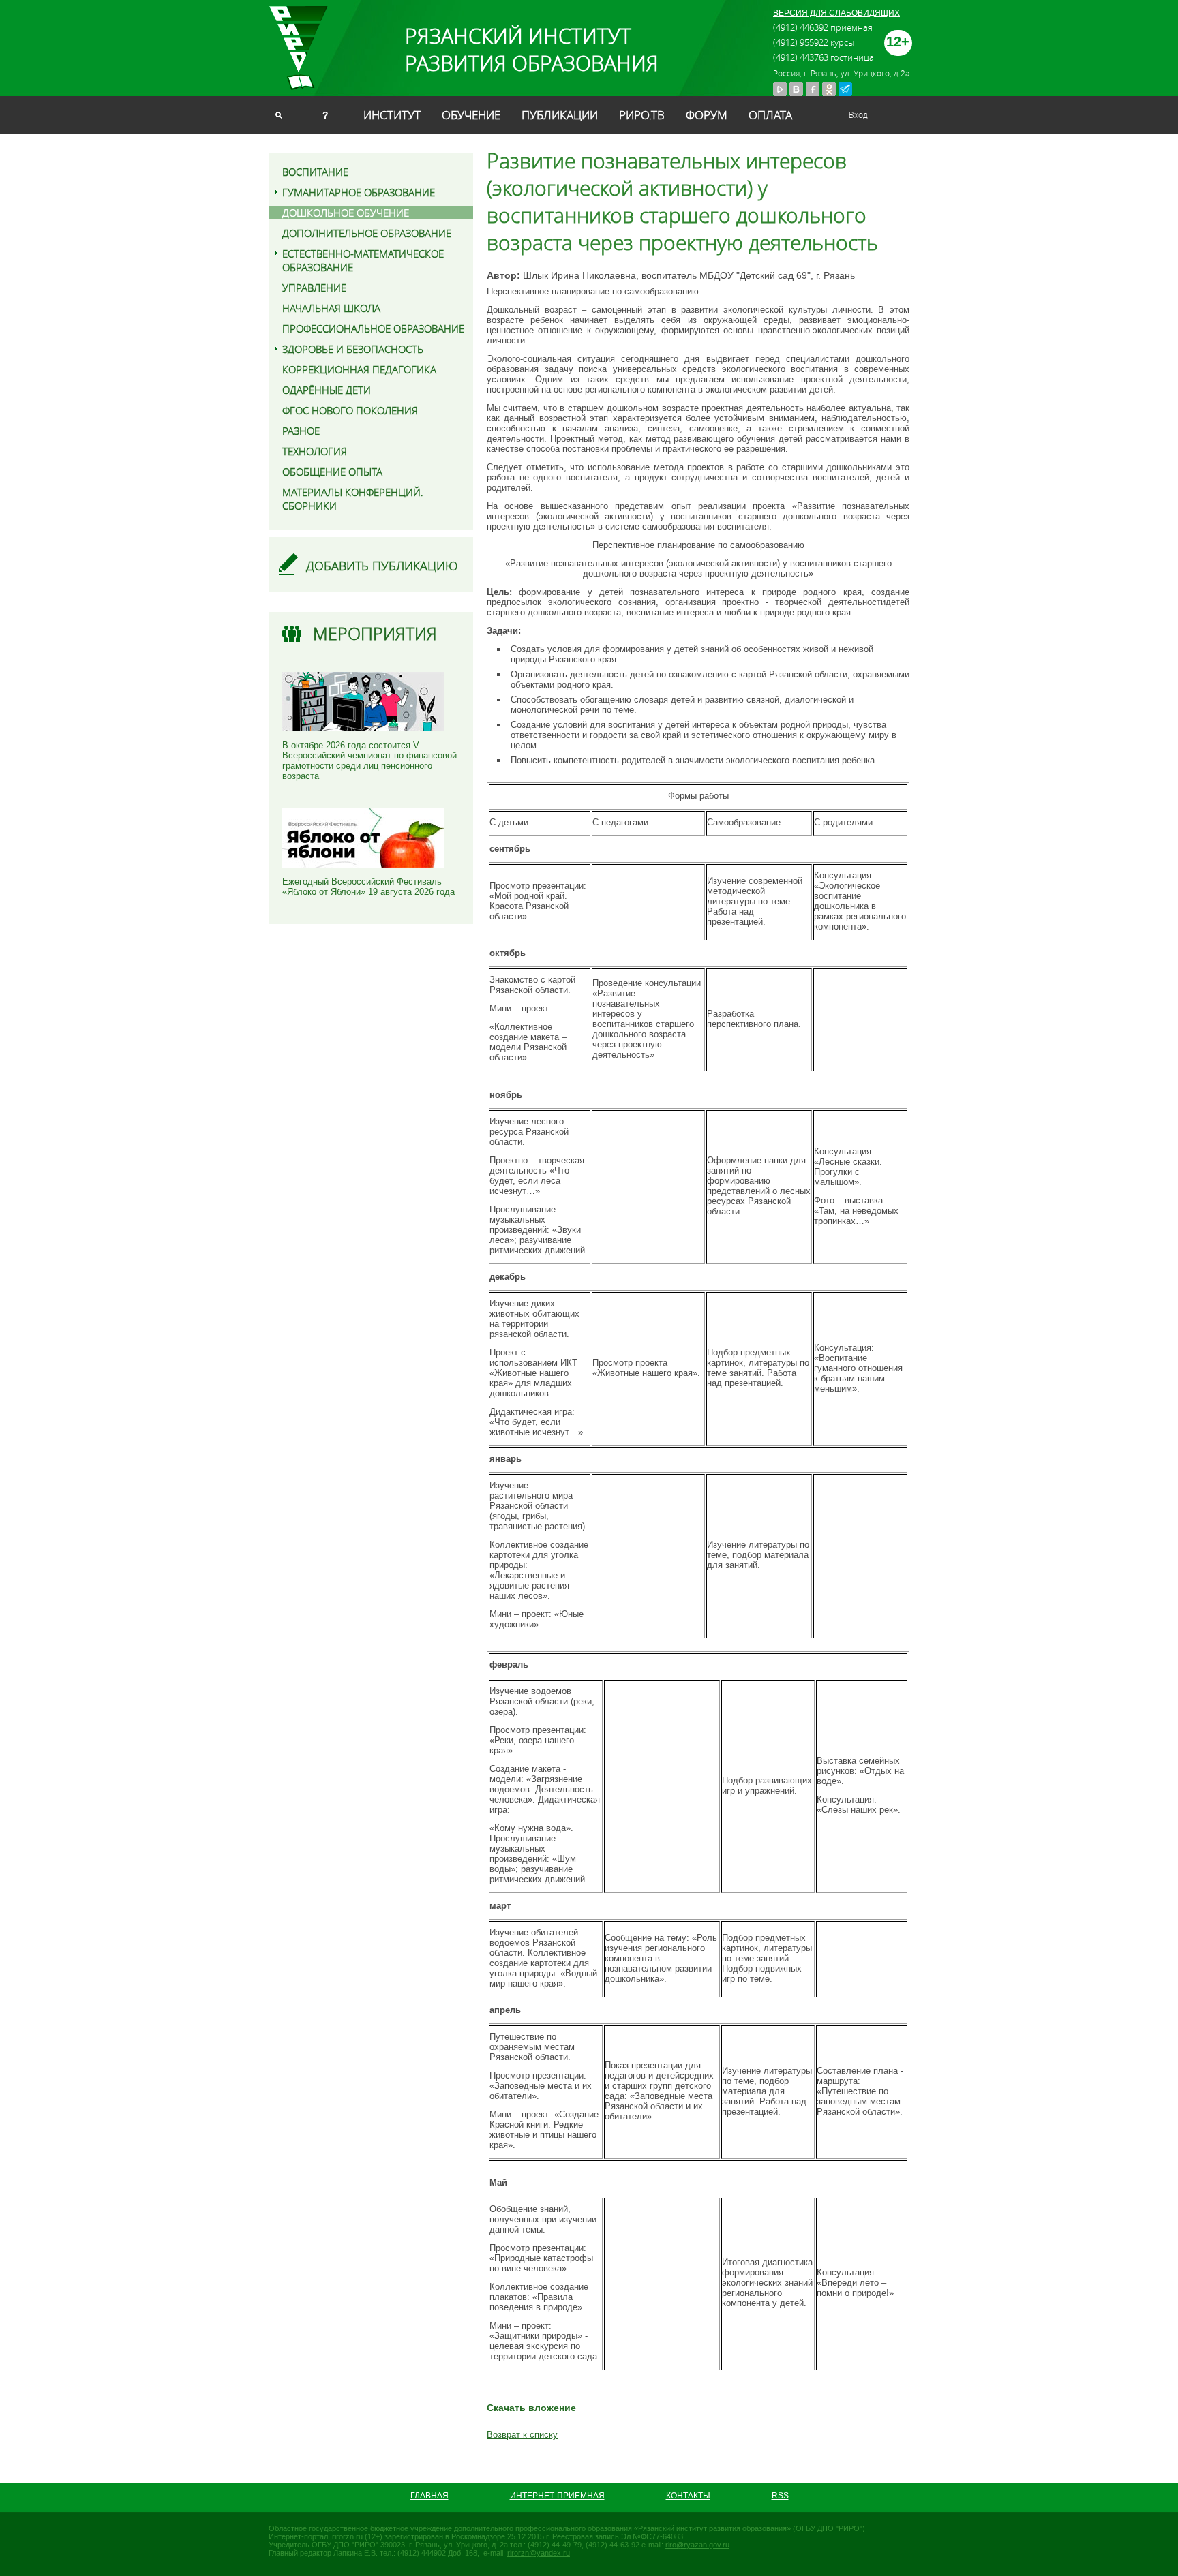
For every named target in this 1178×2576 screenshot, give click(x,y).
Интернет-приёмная (557, 2496)
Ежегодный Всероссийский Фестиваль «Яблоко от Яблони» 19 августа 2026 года (368, 887)
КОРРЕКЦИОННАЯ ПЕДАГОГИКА (359, 369)
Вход (858, 114)
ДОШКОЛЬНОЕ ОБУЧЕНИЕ (346, 213)
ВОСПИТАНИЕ (315, 172)
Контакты (688, 2496)
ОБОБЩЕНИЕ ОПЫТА (332, 472)
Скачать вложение (531, 2408)
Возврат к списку (522, 2435)
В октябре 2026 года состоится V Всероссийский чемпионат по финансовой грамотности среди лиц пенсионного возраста (369, 761)
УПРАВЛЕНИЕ (314, 288)
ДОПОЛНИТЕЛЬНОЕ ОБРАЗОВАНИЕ (367, 233)
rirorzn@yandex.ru (539, 2553)
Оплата (770, 115)
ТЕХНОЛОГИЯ (315, 451)
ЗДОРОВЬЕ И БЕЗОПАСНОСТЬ (353, 349)
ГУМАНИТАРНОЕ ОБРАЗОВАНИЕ (359, 192)
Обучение (471, 115)
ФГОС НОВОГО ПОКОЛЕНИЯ (350, 410)
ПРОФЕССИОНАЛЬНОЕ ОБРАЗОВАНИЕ (373, 328)
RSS (780, 2496)
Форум (707, 115)
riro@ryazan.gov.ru (697, 2545)
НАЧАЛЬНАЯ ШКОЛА (331, 308)
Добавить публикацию (382, 566)
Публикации (560, 115)
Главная (429, 2496)
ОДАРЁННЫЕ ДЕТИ (327, 390)
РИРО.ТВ (642, 115)
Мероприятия (375, 633)
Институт (392, 115)
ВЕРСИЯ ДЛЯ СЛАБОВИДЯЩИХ (836, 13)
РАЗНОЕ (301, 431)
